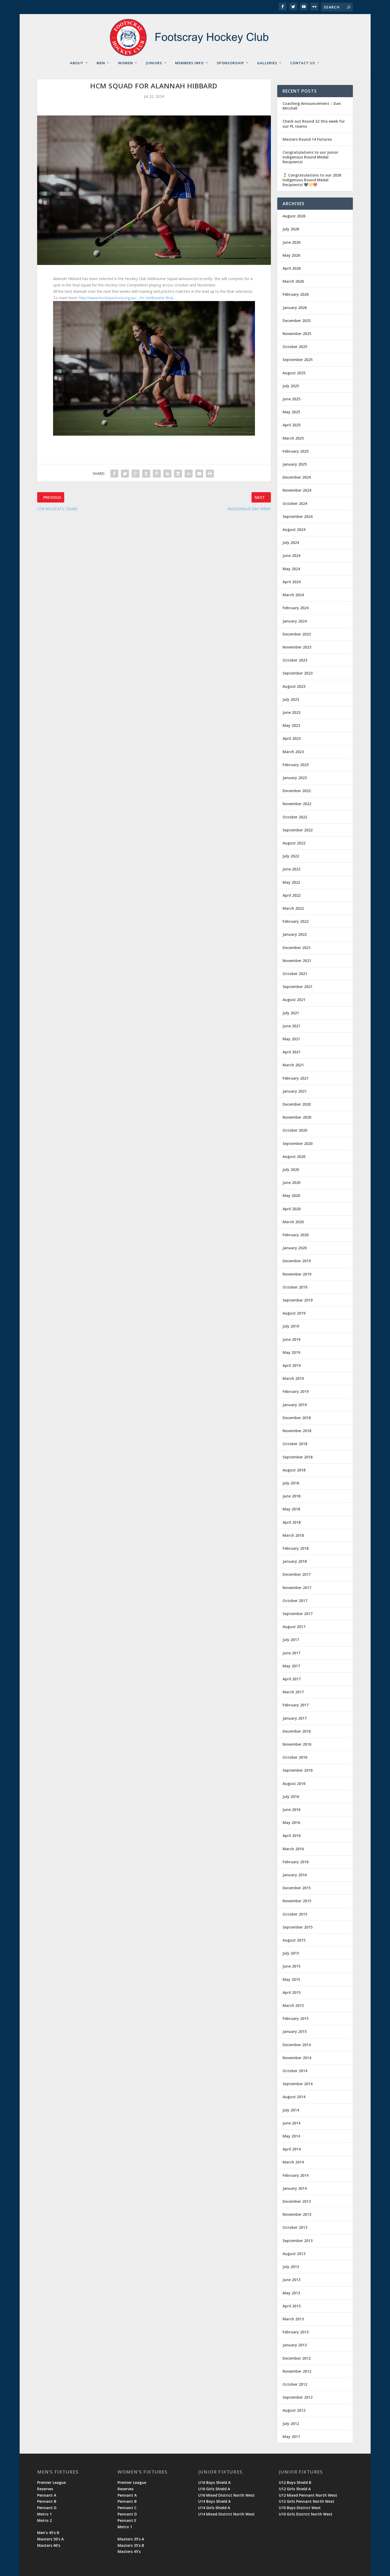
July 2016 (291, 1796)
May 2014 (291, 2136)
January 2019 (295, 1405)
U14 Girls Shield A (214, 2508)
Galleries (267, 63)
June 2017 (291, 1653)
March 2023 (293, 752)
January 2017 (295, 1718)
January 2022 (295, 934)
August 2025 (294, 373)
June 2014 (291, 2123)
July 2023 (291, 699)
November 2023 (297, 647)
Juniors (154, 63)
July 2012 (291, 2423)
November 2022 (297, 804)
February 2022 (296, 921)
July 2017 (291, 1640)
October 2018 (295, 1444)
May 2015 (291, 1979)
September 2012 (298, 2397)
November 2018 (297, 1431)
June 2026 (291, 242)
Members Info (189, 63)
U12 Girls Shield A (295, 2489)
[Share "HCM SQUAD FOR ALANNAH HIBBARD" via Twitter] (125, 474)
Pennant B (47, 2501)
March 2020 (293, 1222)
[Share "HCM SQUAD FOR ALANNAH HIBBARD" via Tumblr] (146, 474)
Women (125, 63)
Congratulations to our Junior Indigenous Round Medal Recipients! (310, 157)
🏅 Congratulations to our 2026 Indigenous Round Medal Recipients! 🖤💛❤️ (312, 180)
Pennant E (127, 2520)
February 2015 (296, 2018)
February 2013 (296, 2332)
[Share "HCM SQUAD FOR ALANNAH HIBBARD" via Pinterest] (157, 474)
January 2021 (295, 1091)
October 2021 (295, 974)
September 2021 (298, 987)
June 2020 (291, 1182)
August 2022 (294, 843)
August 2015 (294, 1940)
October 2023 (295, 660)
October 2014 (295, 2071)
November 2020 (297, 1117)
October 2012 (295, 2384)
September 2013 (298, 2241)
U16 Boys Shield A (214, 2482)
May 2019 (291, 1352)
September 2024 (298, 516)
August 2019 (294, 1313)
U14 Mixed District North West (226, 2514)
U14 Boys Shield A (214, 2501)
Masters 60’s (49, 2545)
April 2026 (292, 268)
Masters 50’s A (50, 2539)
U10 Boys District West (300, 2508)
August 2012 (294, 2410)
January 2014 (295, 2188)
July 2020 (291, 1169)
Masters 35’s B (131, 2545)
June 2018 (291, 1496)
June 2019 (291, 1339)
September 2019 (298, 1300)
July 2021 (291, 1013)
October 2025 (295, 347)
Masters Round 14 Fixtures (307, 139)
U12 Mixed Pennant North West (308, 2495)
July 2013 (291, 2267)
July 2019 (291, 1326)
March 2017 (293, 1692)
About (77, 63)
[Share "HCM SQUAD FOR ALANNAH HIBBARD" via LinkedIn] (167, 474)
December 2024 (297, 477)
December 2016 (297, 1731)
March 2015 (293, 2005)
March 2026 (293, 281)
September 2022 (298, 830)
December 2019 (297, 1261)
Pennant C (127, 2508)
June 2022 (291, 869)
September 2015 (298, 1927)
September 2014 (298, 2084)
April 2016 (292, 1836)
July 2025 (291, 386)
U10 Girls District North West (306, 2514)
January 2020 (295, 1248)
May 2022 (291, 882)
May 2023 (291, 725)
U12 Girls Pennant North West (307, 2501)
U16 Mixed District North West (226, 2495)
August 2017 (294, 1627)
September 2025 (298, 360)
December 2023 (297, 634)
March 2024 (293, 595)
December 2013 (297, 2201)
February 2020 (296, 1235)
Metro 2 (44, 2520)
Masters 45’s (129, 2551)
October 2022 (295, 817)
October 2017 (295, 1601)
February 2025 (296, 451)
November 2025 (297, 334)
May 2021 (291, 1039)
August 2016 (294, 1783)
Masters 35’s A (131, 2539)
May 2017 (291, 1666)
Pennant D (47, 2508)
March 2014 (293, 2162)
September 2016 (298, 1770)
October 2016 (295, 1757)
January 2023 (295, 778)
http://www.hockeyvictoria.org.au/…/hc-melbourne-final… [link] (127, 298)
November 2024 (297, 490)
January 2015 (295, 2031)
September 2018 (298, 1457)
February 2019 (296, 1391)
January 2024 (295, 621)
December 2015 (297, 1888)
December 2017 (297, 1574)
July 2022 (291, 856)
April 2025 (292, 425)
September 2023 (298, 673)
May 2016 (291, 1822)
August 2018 (294, 1470)
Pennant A (47, 2495)
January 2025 (295, 464)
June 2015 (291, 1966)
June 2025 (291, 399)
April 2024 (292, 582)
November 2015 (297, 1901)
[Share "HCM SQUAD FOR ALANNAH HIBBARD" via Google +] (136, 474)
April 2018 (292, 1522)
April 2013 (292, 2306)
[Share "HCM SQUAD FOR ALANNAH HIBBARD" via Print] (210, 474)
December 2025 (297, 321)
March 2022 (293, 908)
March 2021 (293, 1065)
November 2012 (297, 2371)
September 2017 (298, 1614)
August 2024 (294, 529)
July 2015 (291, 1953)
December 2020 (297, 1104)
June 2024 (291, 555)
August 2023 (294, 686)
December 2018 (297, 1418)
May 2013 (291, 2293)
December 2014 (297, 2045)
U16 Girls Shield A (214, 2489)
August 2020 (294, 1156)
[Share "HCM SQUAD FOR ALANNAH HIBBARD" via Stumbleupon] (189, 474)
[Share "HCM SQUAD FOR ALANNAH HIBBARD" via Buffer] (178, 474)
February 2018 (296, 1548)
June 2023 (291, 712)
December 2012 (297, 2358)
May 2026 (291, 255)
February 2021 (296, 1078)
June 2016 (291, 1809)
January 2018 (295, 1561)
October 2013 (295, 2227)
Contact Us (303, 63)
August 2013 (294, 2254)
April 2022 (292, 895)
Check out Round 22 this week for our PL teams (314, 124)
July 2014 (291, 2110)
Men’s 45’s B (48, 2533)
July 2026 (291, 229)
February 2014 (296, 2175)
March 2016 (293, 1849)
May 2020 (291, 1195)
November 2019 (297, 1274)
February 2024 (296, 608)
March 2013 (293, 2319)
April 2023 (292, 738)
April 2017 (292, 1679)
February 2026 (296, 294)
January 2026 (295, 308)
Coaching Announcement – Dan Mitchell (312, 106)
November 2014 (297, 2058)
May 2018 (291, 1509)
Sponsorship (230, 63)
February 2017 (296, 1705)
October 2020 (295, 1130)
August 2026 (294, 216)
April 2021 (292, 1052)
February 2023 (296, 765)
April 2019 (292, 1365)
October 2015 (295, 1914)
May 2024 (291, 569)
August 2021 (294, 1000)
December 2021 (297, 948)
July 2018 (291, 1483)
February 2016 (296, 1862)
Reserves (45, 2489)
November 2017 (297, 1588)
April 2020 (292, 1209)
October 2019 (295, 1287)
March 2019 (293, 1378)
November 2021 (297, 961)
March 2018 (293, 1535)
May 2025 (291, 412)
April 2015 (292, 1992)
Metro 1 (44, 2514)
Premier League (51, 2482)
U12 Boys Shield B (295, 2482)
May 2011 (291, 2437)
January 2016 (295, 1875)
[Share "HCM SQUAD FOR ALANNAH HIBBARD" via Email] (199, 474)
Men (101, 63)
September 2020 (298, 1143)
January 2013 (295, 2345)
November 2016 (297, 1744)
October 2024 (295, 503)
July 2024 (291, 542)
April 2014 (292, 2149)
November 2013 (297, 2214)
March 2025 (293, 438)
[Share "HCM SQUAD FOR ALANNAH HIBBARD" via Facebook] (114, 474)
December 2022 (297, 791)
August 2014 (294, 2097)
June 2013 (291, 2280)
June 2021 (291, 1026)
